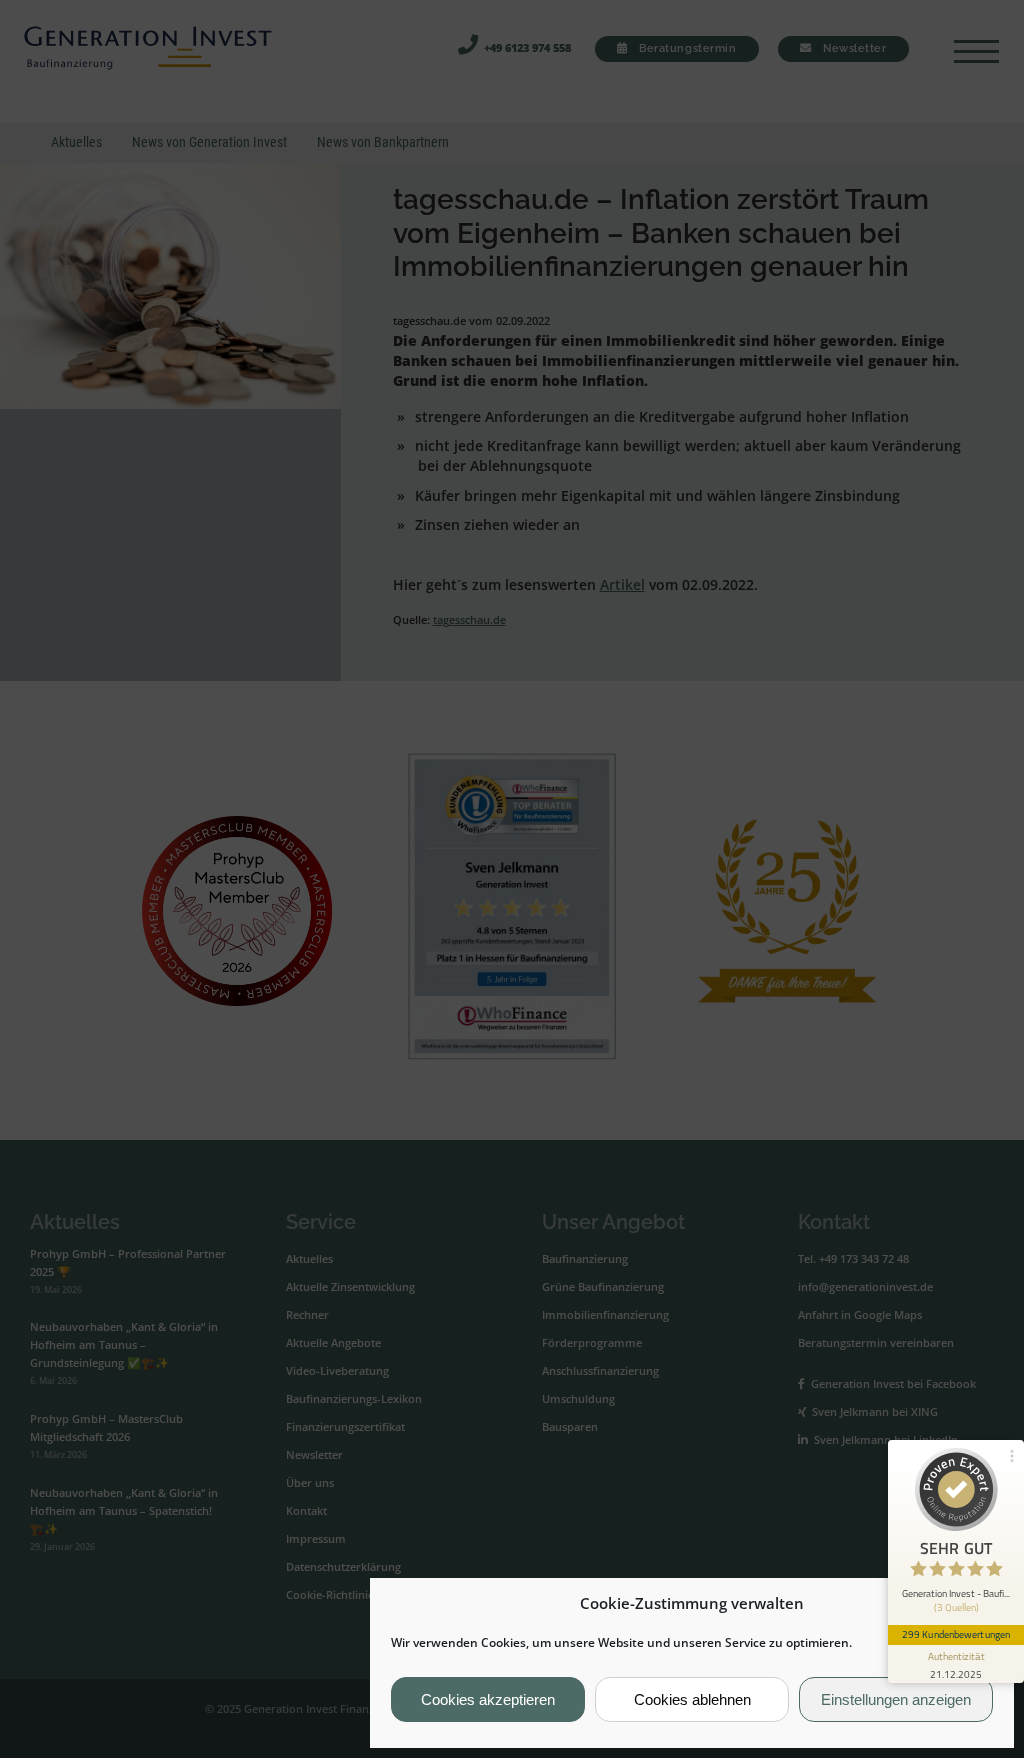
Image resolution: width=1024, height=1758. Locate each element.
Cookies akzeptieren (488, 1699)
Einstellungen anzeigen (896, 1699)
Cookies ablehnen (692, 1699)
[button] (983, 1604)
